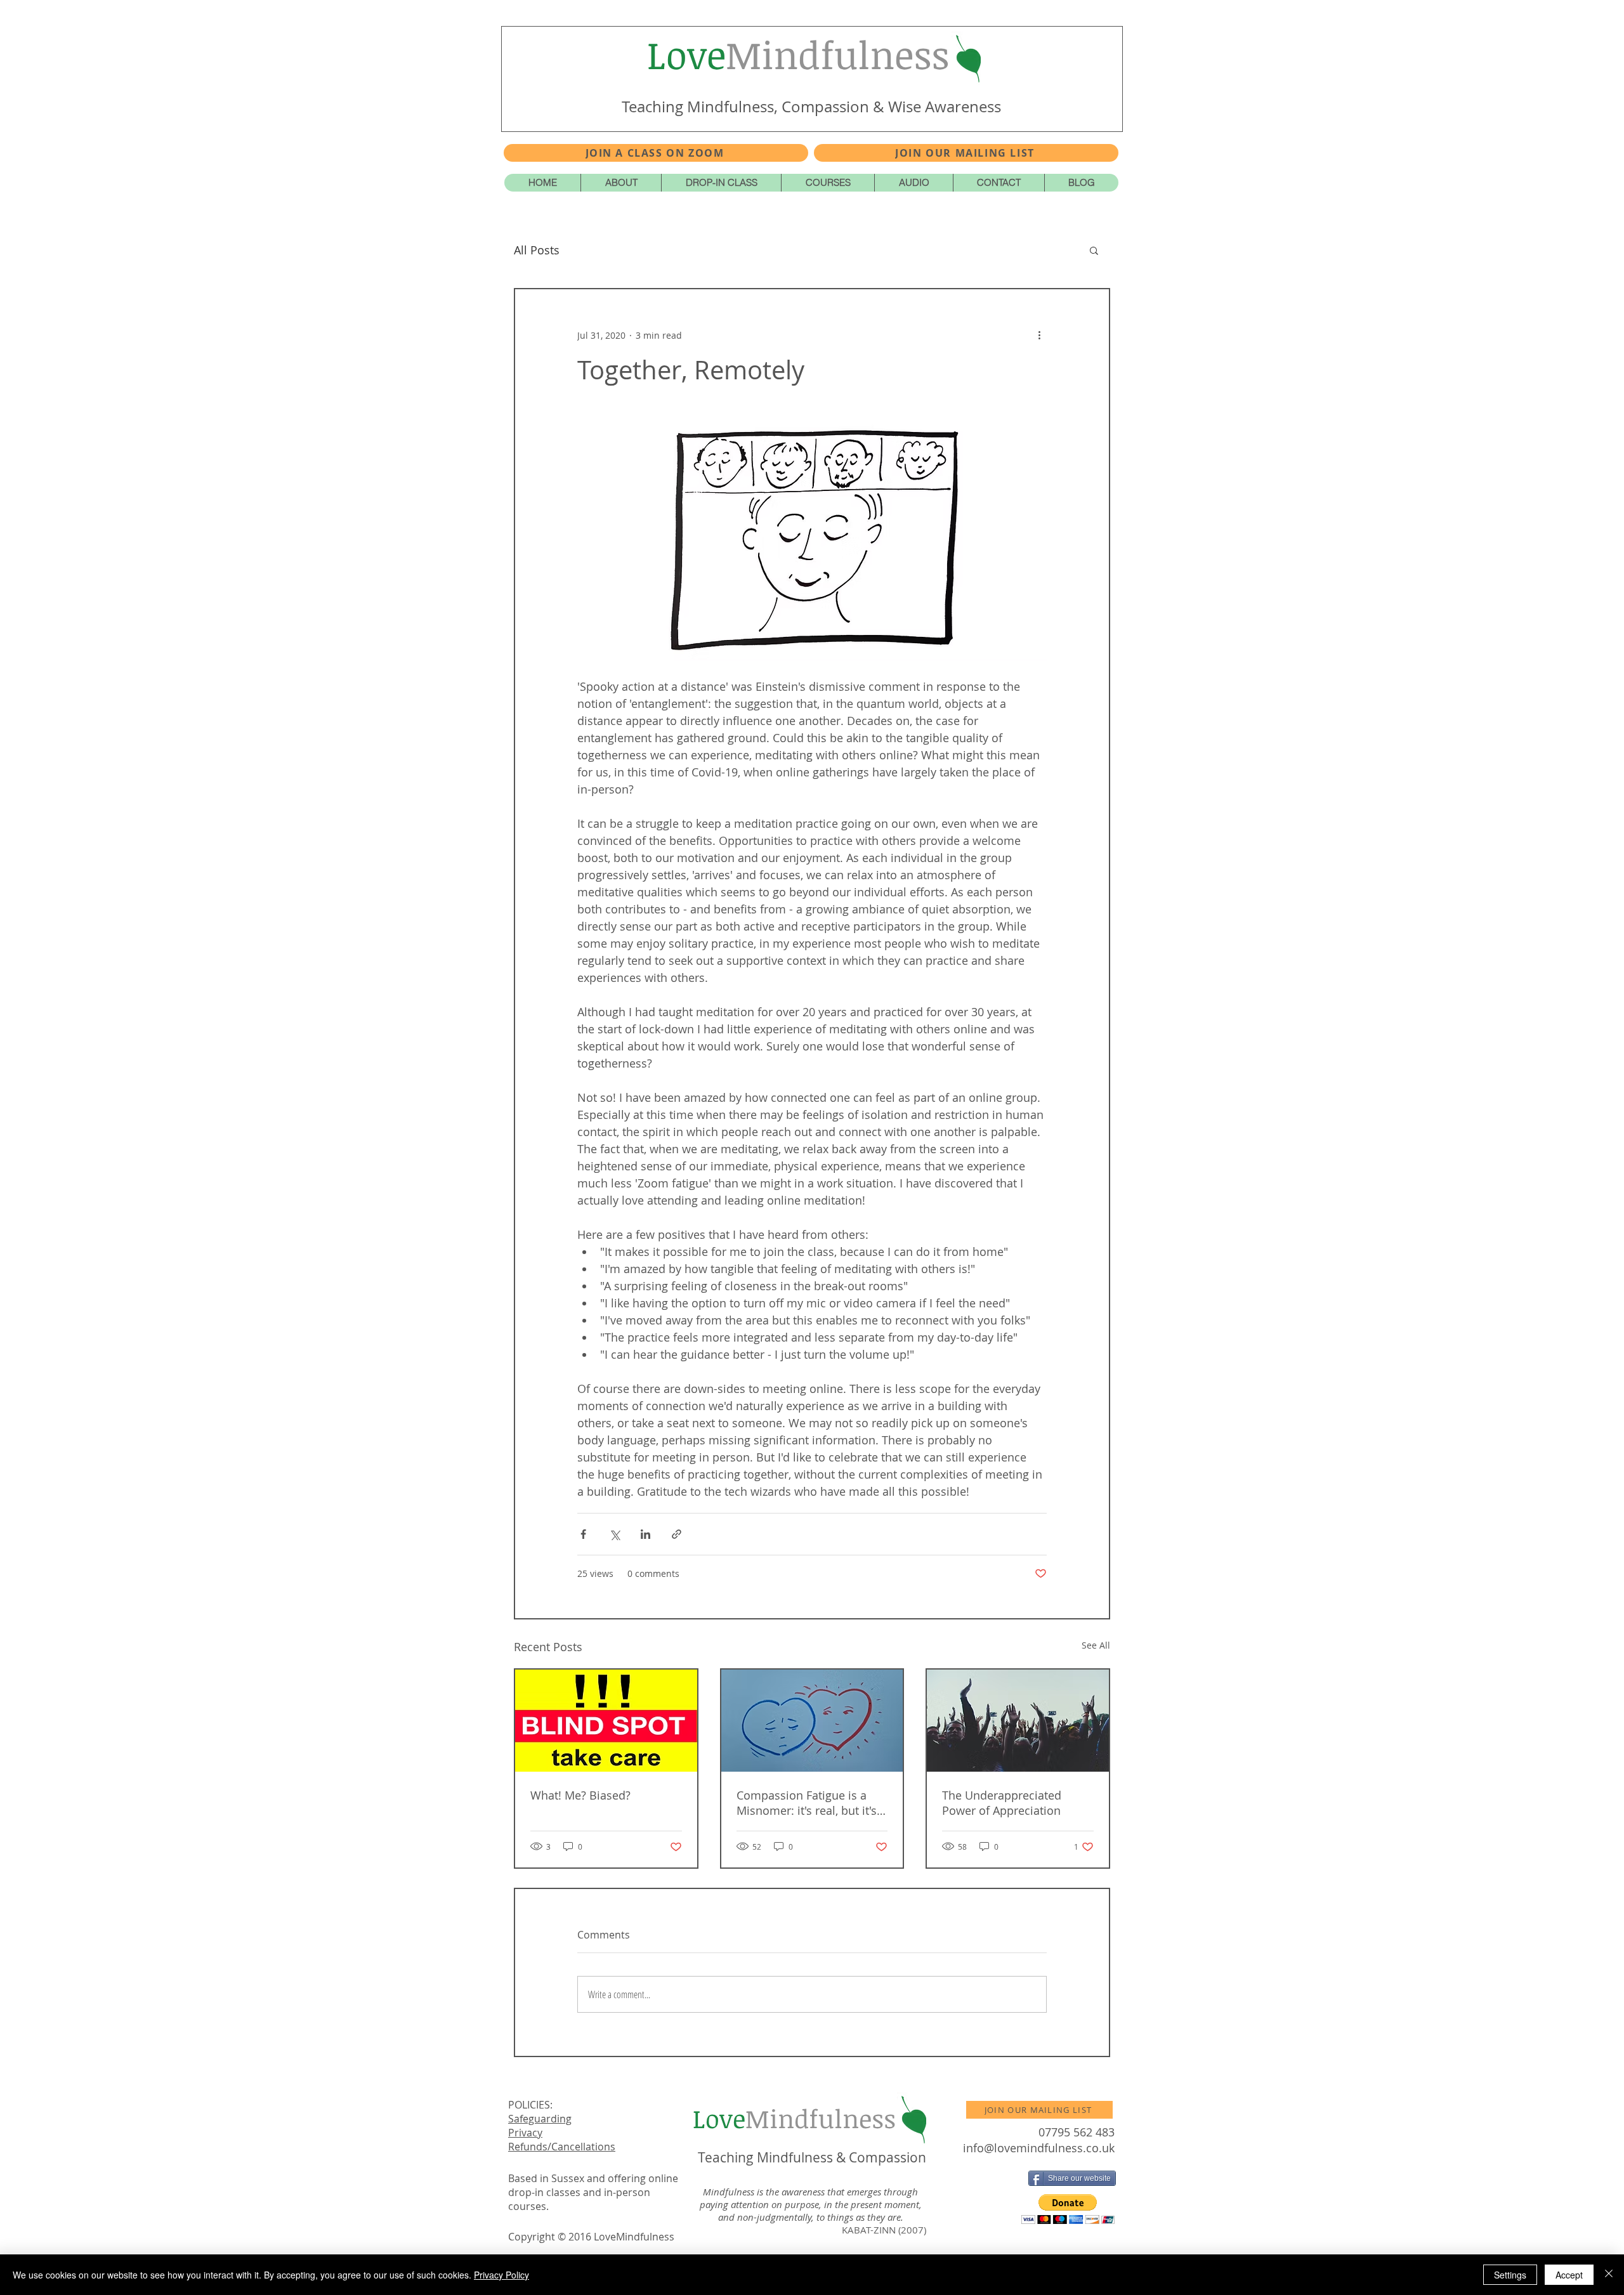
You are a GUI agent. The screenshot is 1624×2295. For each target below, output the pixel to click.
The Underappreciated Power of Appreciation (1002, 1803)
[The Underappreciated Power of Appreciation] (1018, 1721)
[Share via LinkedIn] (645, 1534)
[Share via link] (677, 1534)
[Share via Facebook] (583, 1534)
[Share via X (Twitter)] (614, 1534)
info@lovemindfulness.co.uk (1039, 2148)
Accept (1569, 2275)
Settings (1510, 2275)
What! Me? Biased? (580, 1795)
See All (1096, 1645)
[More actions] (1039, 335)
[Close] (1609, 2275)
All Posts (537, 250)
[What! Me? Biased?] (606, 1721)
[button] (966, 153)
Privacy (525, 2133)
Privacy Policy (501, 2275)
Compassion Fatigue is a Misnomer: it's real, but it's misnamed (807, 1803)
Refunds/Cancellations (562, 2147)
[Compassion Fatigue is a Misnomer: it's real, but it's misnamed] (812, 1721)
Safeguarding (540, 2119)
